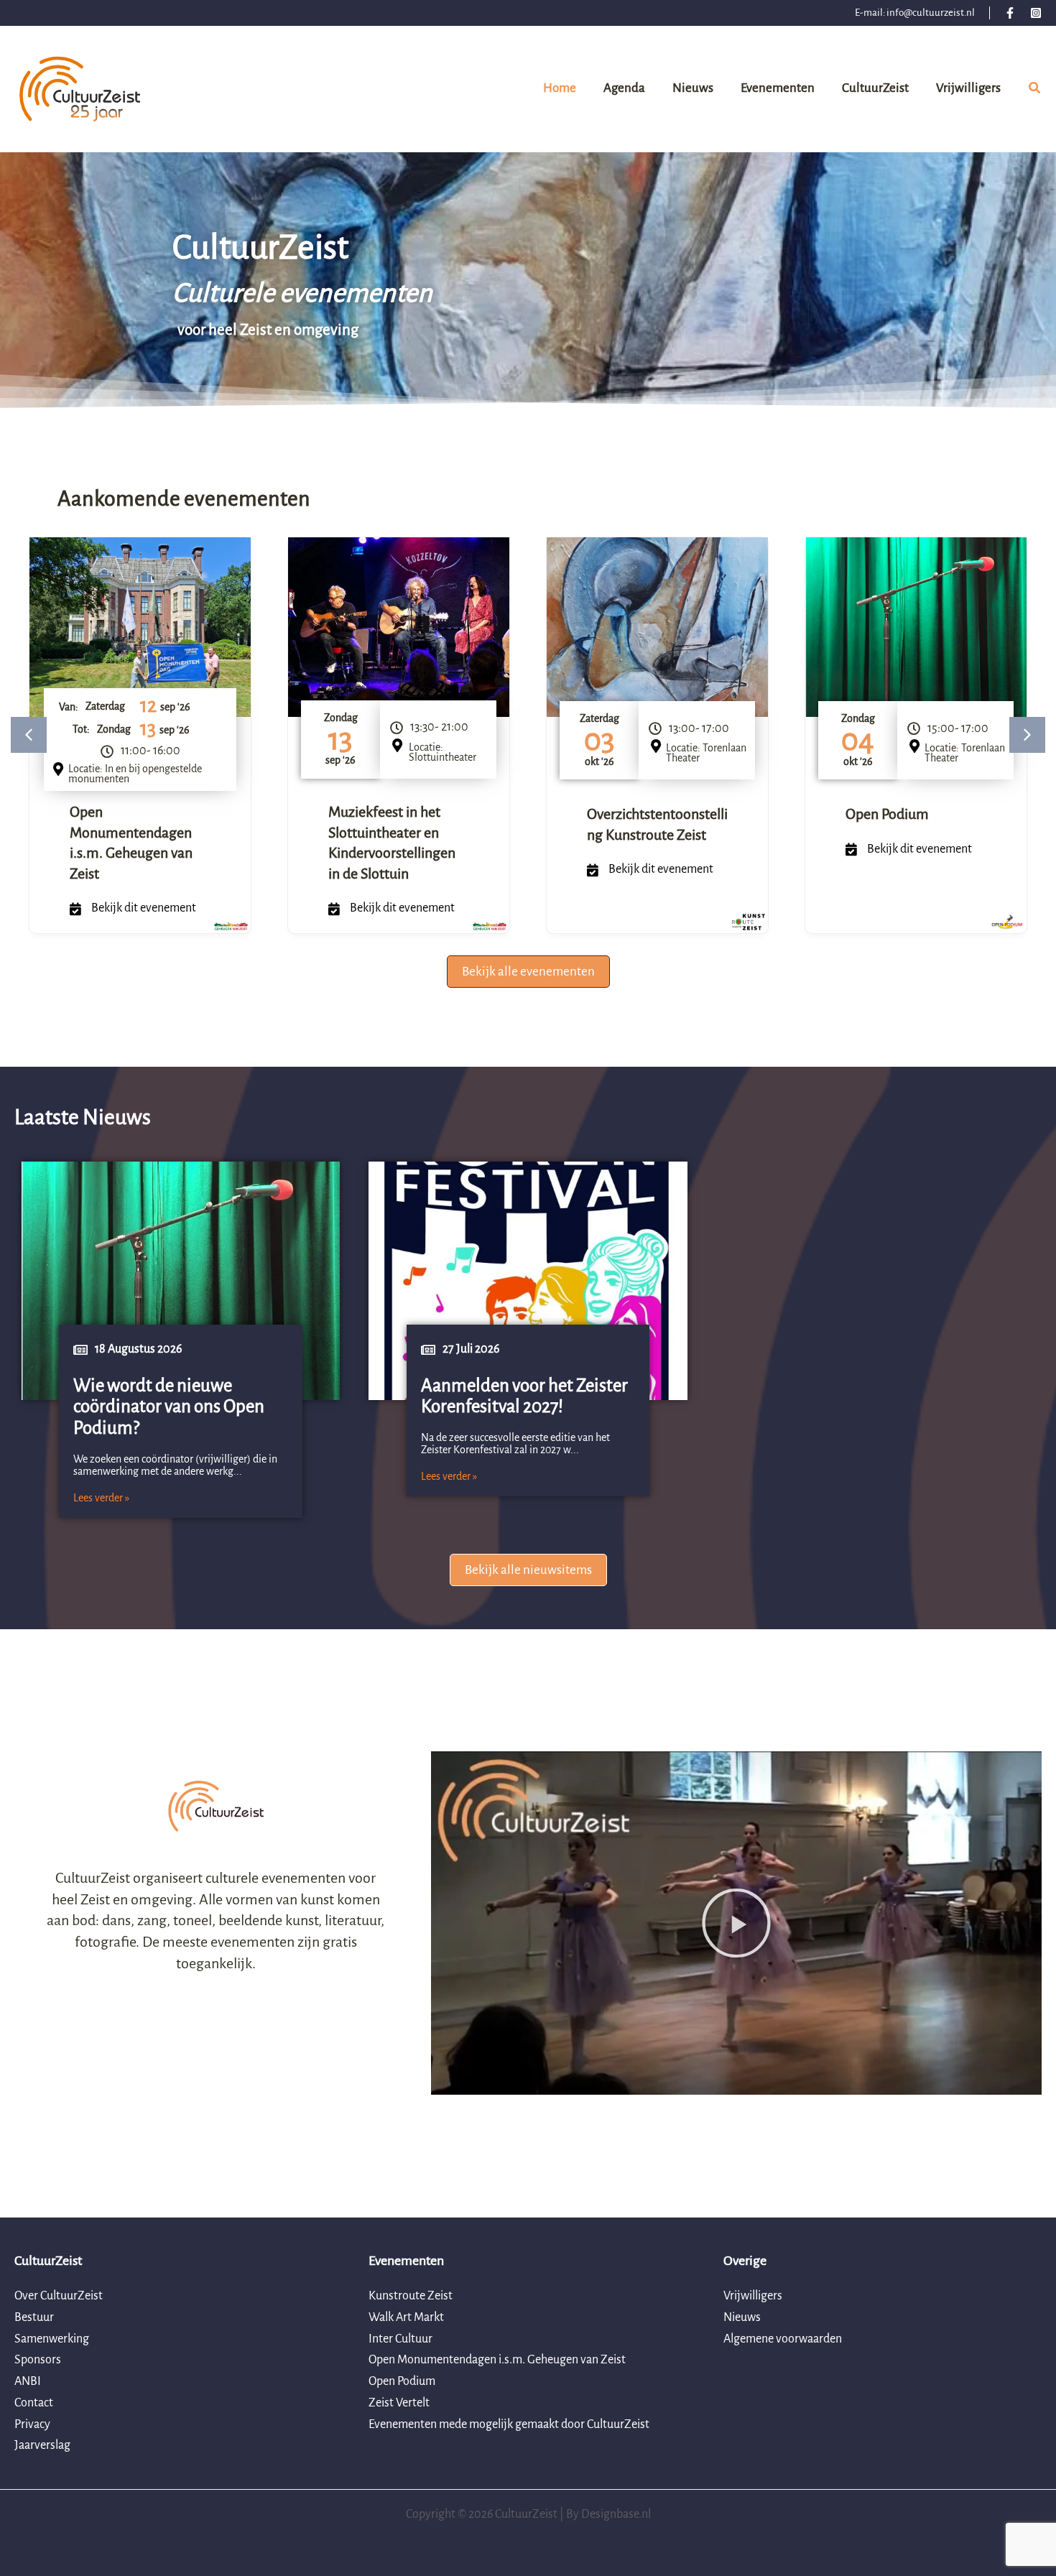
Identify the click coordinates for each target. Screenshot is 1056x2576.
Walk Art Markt (406, 2317)
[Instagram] (1036, 13)
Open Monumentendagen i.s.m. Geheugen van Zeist (497, 2360)
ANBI (28, 2381)
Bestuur (34, 2317)
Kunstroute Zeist (411, 2296)
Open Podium (887, 814)
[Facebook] (1010, 13)
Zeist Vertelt (399, 2403)
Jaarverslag (42, 2445)
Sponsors (38, 2360)
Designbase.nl (616, 2514)
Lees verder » (101, 1498)
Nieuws (742, 2317)
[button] (1035, 91)
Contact (34, 2403)
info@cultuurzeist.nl (931, 13)
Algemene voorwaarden (783, 2339)
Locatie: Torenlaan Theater (706, 753)
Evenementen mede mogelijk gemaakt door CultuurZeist (509, 2424)
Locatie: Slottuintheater (443, 752)
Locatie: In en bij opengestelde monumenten (135, 774)
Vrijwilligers (753, 2296)
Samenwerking (52, 2339)
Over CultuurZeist (59, 2296)
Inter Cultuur (400, 2339)
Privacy (32, 2424)
